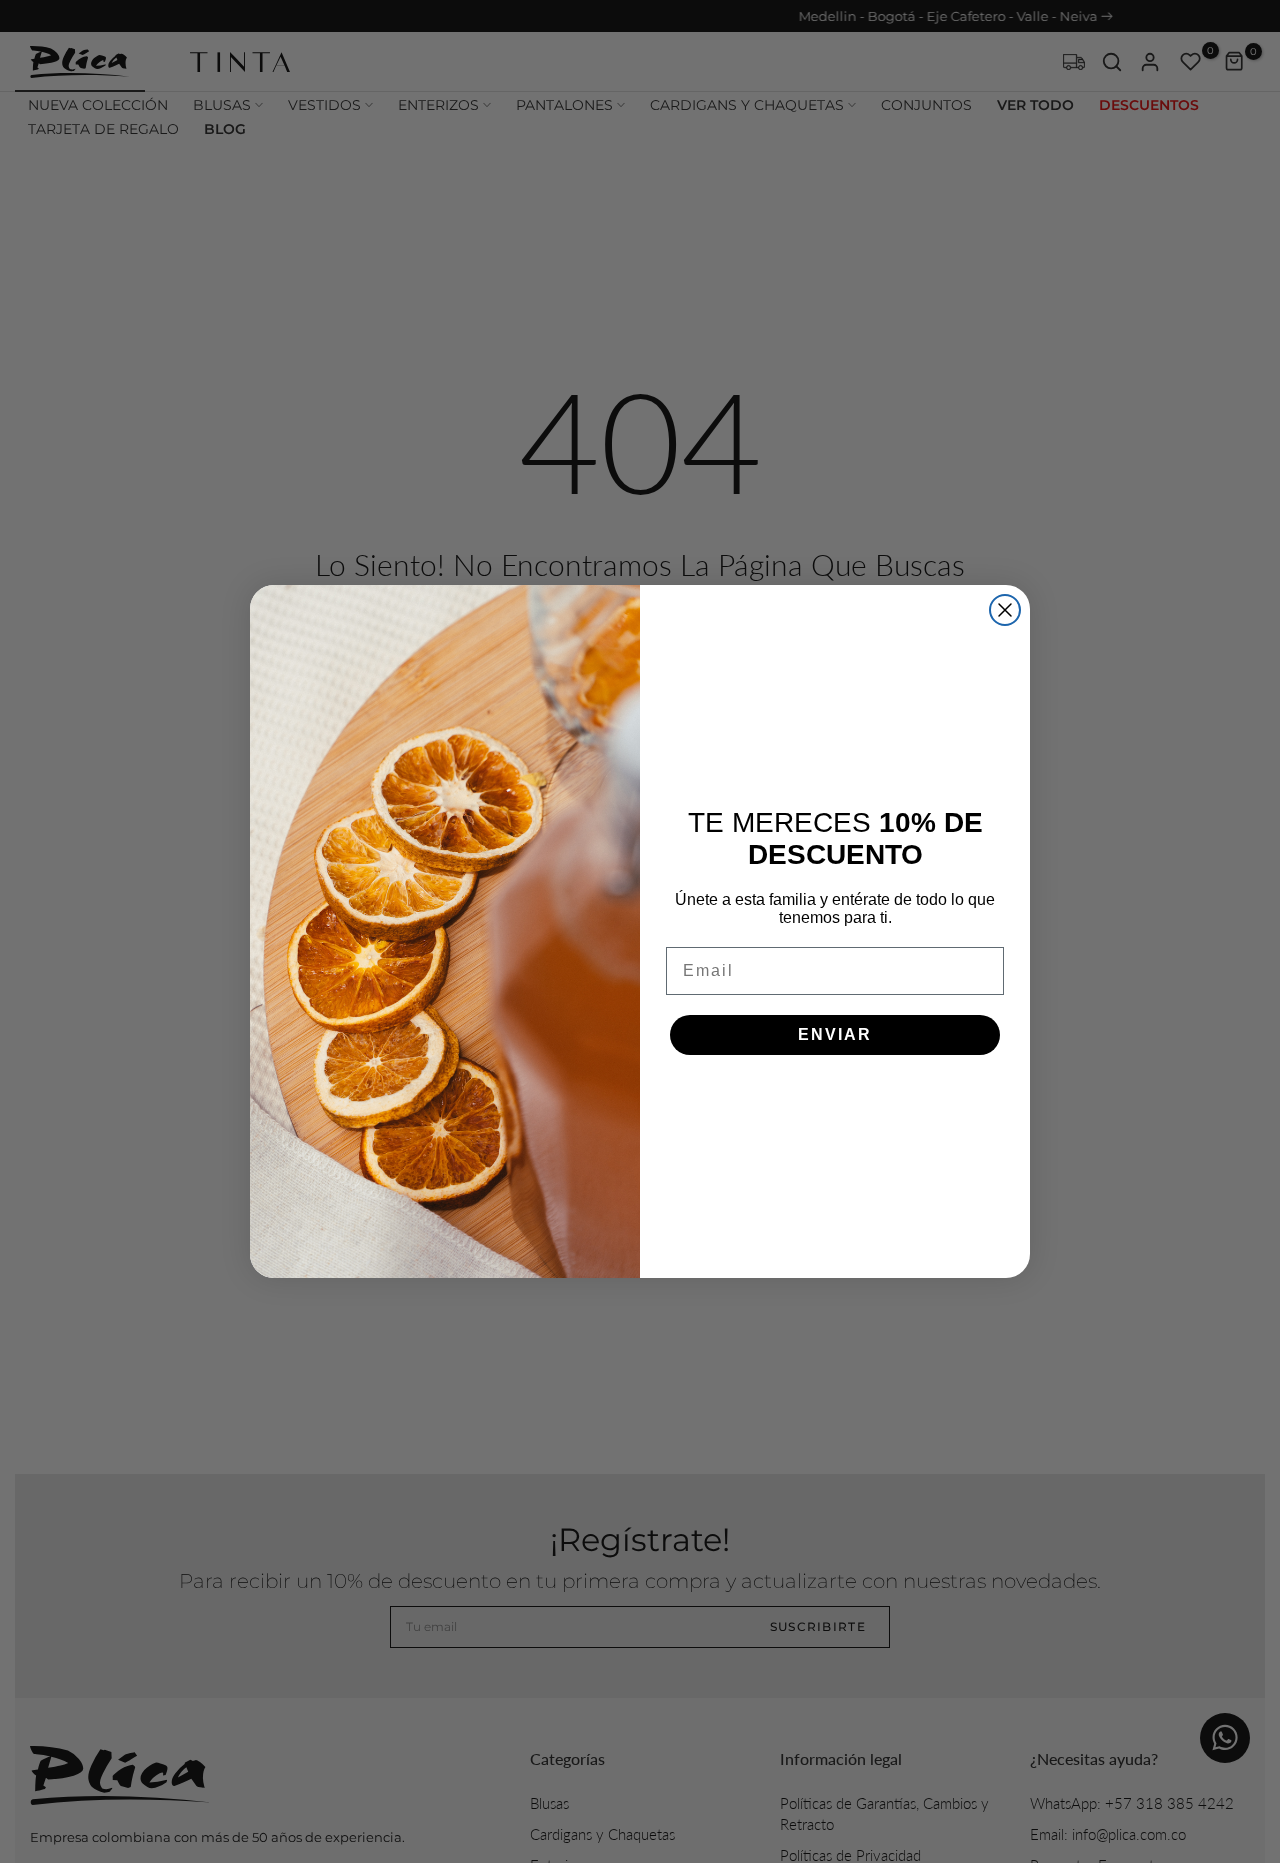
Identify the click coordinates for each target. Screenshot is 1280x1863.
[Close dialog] (1005, 610)
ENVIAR (835, 1034)
